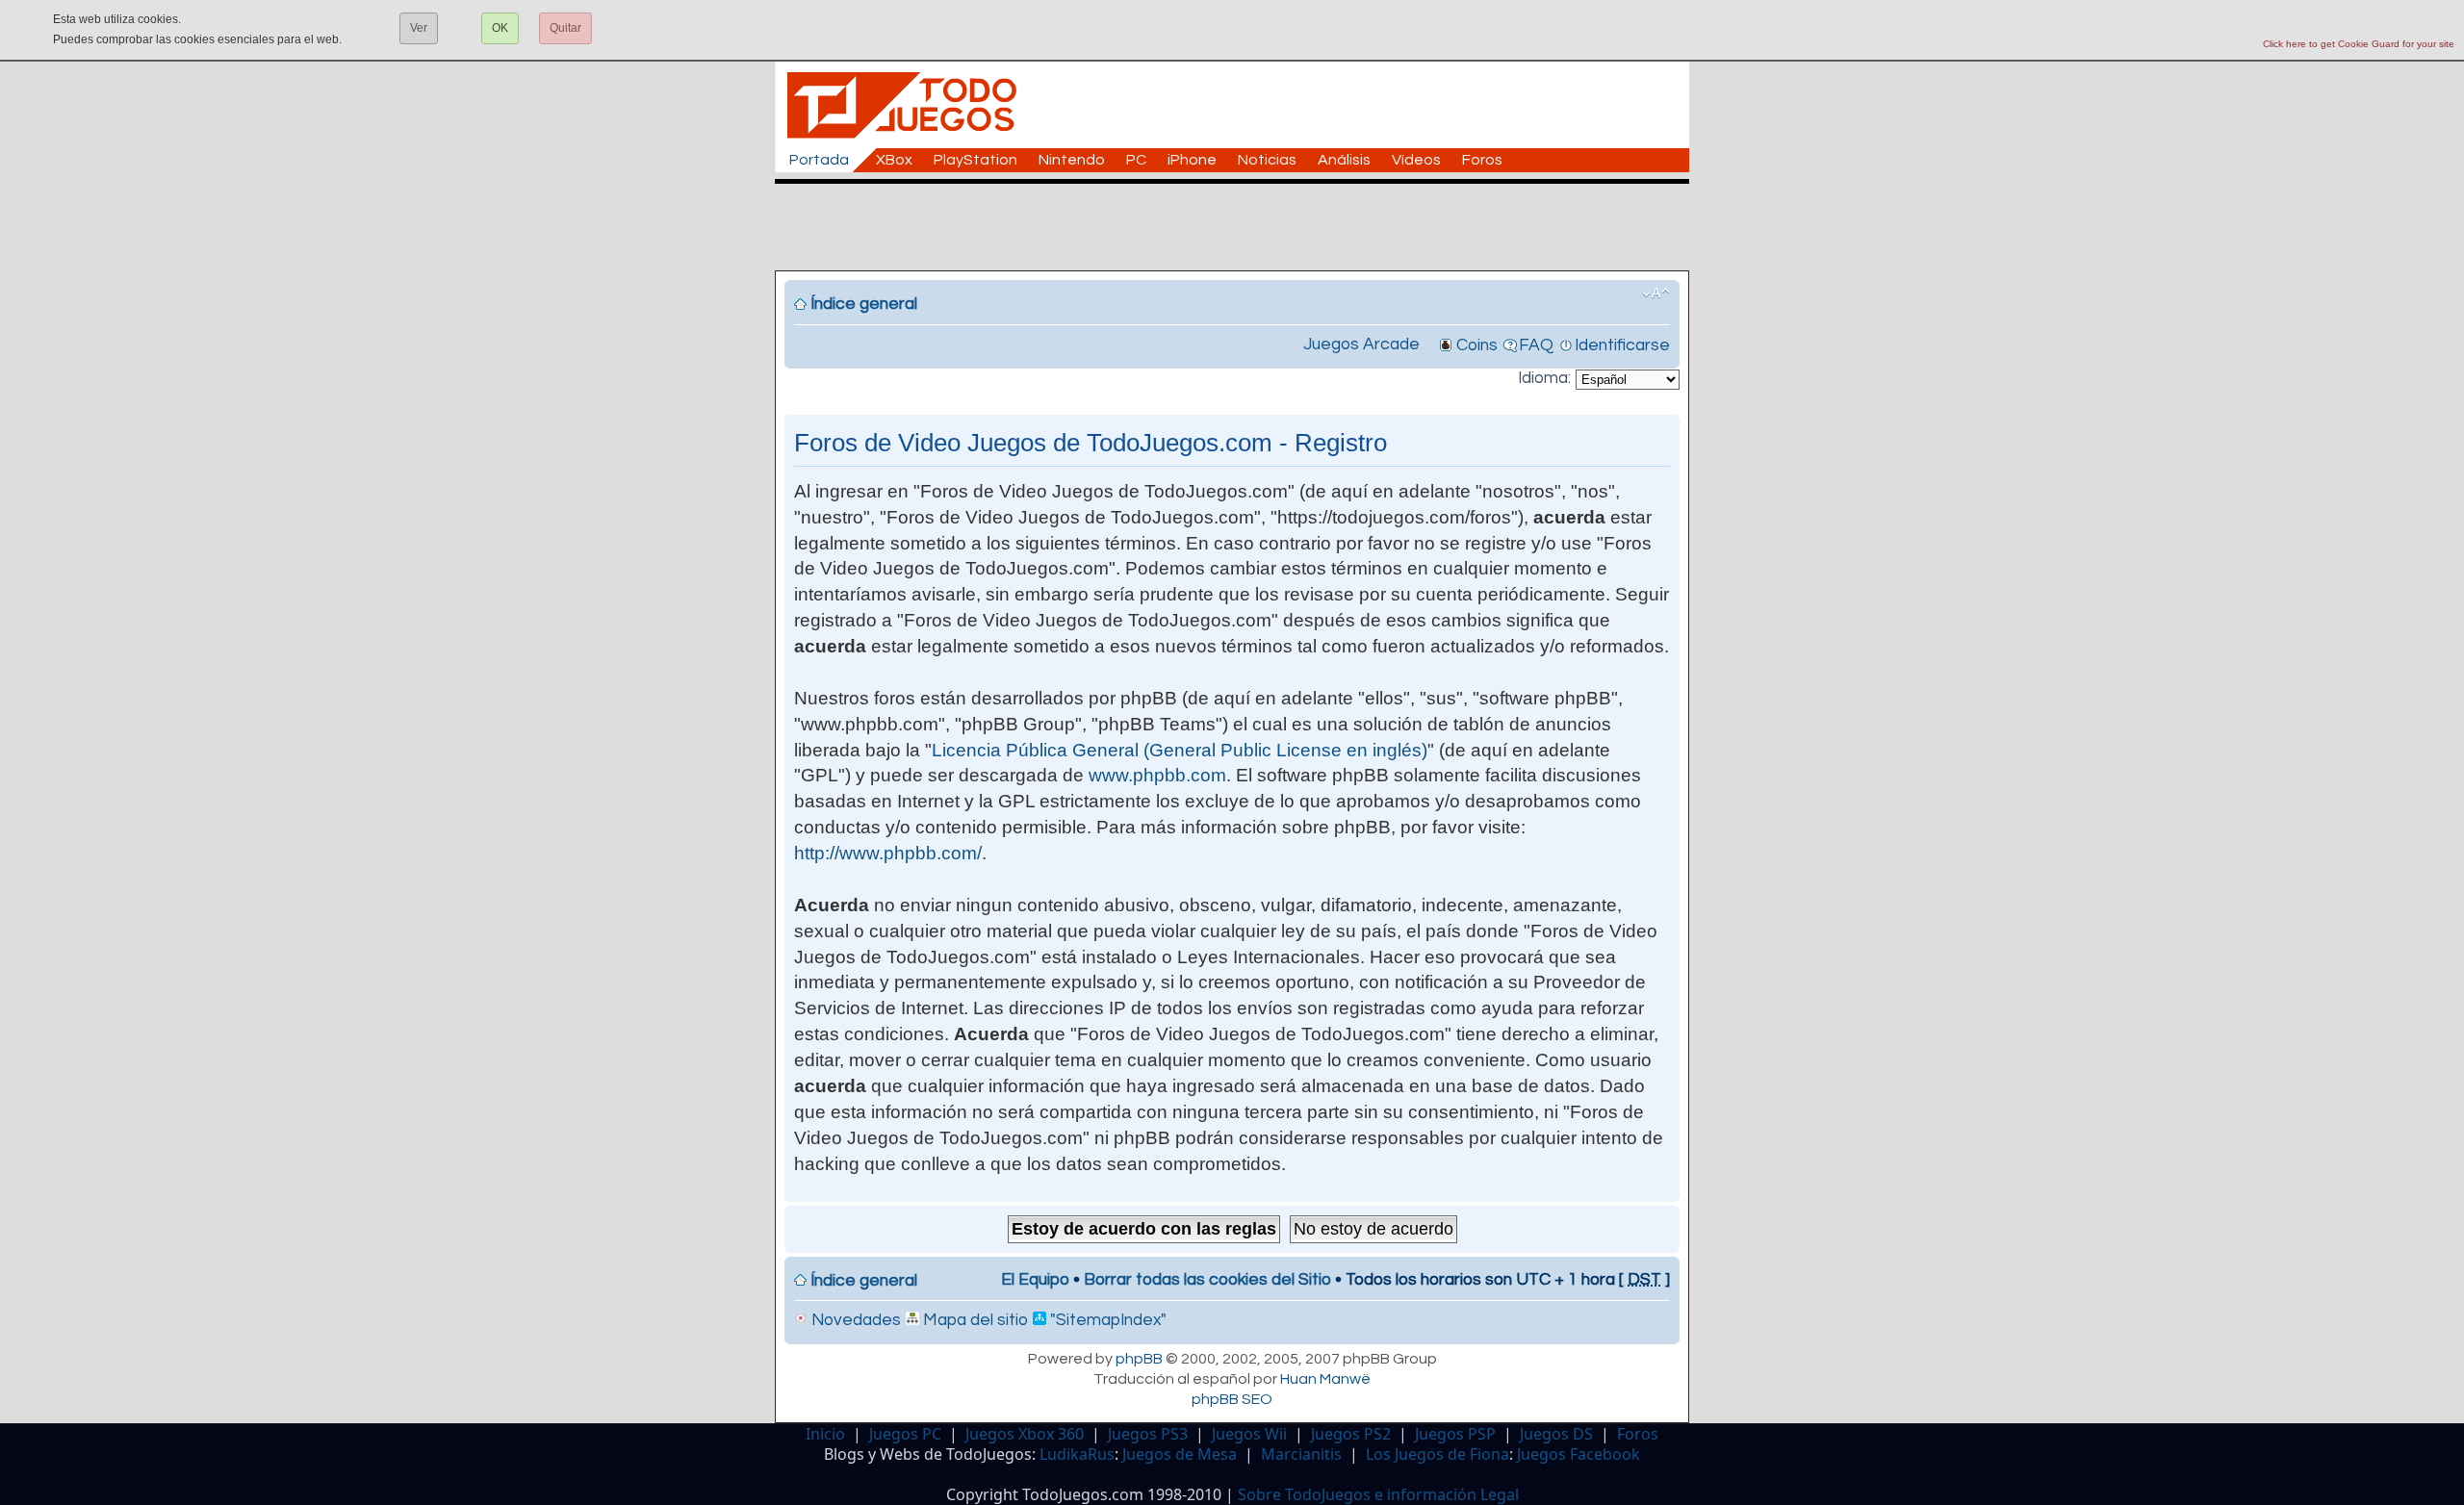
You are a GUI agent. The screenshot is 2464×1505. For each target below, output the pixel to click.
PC (1136, 160)
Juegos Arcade (1361, 344)
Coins (1477, 345)
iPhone (1192, 160)
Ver (419, 28)
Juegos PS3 (1148, 1434)
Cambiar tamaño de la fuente (1656, 293)
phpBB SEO (1232, 1399)
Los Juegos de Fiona (1437, 1454)
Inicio (825, 1434)
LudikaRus (1077, 1454)
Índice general (864, 304)
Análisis (1344, 160)
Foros (1482, 160)
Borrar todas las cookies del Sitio (1207, 1280)
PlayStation (975, 160)
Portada (819, 160)
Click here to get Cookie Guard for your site (2359, 44)
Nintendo (1072, 160)
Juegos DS (1556, 1434)
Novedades (854, 1320)
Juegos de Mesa (1180, 1454)
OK (500, 28)
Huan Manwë (1325, 1379)
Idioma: (1544, 378)
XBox (894, 160)
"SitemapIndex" (1106, 1320)
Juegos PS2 (1351, 1434)
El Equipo (1035, 1280)
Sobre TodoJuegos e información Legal (1378, 1494)
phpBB (1139, 1359)
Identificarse (1622, 345)
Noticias (1267, 160)
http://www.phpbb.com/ (888, 853)
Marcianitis (1301, 1454)
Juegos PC (905, 1434)
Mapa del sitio (974, 1320)
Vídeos (1416, 160)
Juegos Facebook (1578, 1454)
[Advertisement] (1242, 227)
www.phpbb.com (1157, 775)
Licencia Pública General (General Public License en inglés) (1180, 750)
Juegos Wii (1249, 1434)
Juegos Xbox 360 (1025, 1434)
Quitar (565, 28)
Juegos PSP (1455, 1434)
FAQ (1536, 345)
